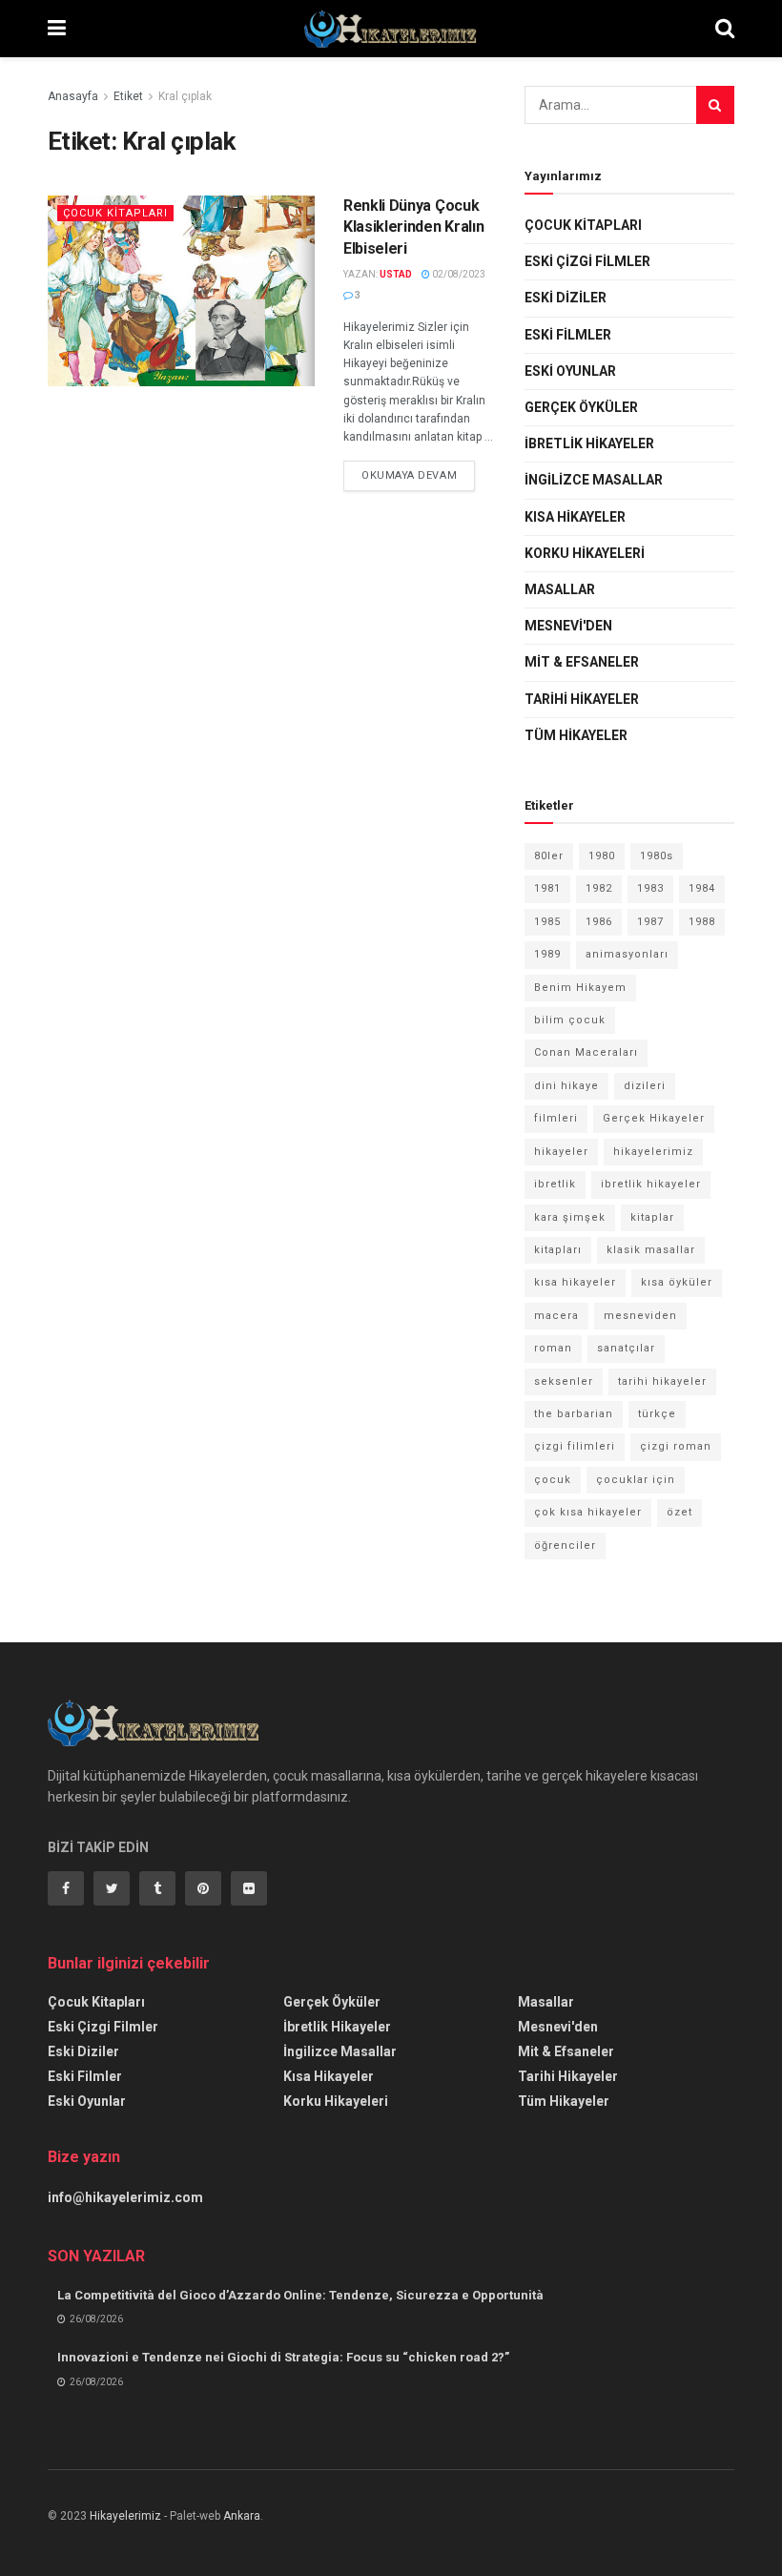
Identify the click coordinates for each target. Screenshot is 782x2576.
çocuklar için (636, 1480)
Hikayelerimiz (125, 2516)
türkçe (657, 1414)
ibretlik (555, 1184)
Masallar (560, 589)
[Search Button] (715, 105)
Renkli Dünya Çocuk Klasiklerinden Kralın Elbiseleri (413, 227)
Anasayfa (73, 96)
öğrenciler (565, 1546)
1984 (702, 888)
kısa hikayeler (575, 1282)
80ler (549, 856)
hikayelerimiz (653, 1152)
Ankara (242, 2516)
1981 (547, 888)
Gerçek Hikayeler (654, 1118)
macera (556, 1316)
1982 (599, 888)
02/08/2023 (458, 274)
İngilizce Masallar (594, 480)
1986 (599, 922)
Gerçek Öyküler (581, 407)
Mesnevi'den (568, 626)
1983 (650, 888)
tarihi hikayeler (662, 1381)
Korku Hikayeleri (585, 553)
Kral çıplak (185, 96)
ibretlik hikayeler (651, 1184)
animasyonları (627, 954)
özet (679, 1512)
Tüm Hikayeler (576, 735)
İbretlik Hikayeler (589, 443)
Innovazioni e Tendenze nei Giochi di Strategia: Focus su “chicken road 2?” (283, 2357)
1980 (602, 856)
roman (553, 1348)
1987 (650, 922)
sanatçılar (626, 1348)
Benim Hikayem (580, 988)
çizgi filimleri (575, 1446)
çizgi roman (676, 1446)
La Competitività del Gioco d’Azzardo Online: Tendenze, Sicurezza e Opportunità (300, 2295)
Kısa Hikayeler (575, 517)
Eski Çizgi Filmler (587, 261)
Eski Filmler (568, 335)
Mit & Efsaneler (582, 662)
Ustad (396, 274)
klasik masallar (651, 1250)
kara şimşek (570, 1217)
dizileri (645, 1086)
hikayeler (561, 1152)
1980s (657, 856)
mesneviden (640, 1316)
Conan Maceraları (586, 1052)
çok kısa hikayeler (588, 1512)
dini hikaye (566, 1086)
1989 (547, 954)
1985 (547, 922)
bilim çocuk (570, 1020)
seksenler (564, 1381)
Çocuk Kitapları (115, 213)
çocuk (553, 1480)
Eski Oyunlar (570, 371)
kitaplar (652, 1217)
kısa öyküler (677, 1282)
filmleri (556, 1118)
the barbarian (574, 1414)
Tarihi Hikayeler (582, 699)
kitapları (558, 1250)
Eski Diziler (566, 298)
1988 (702, 922)
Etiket (128, 96)
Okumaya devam (409, 475)
